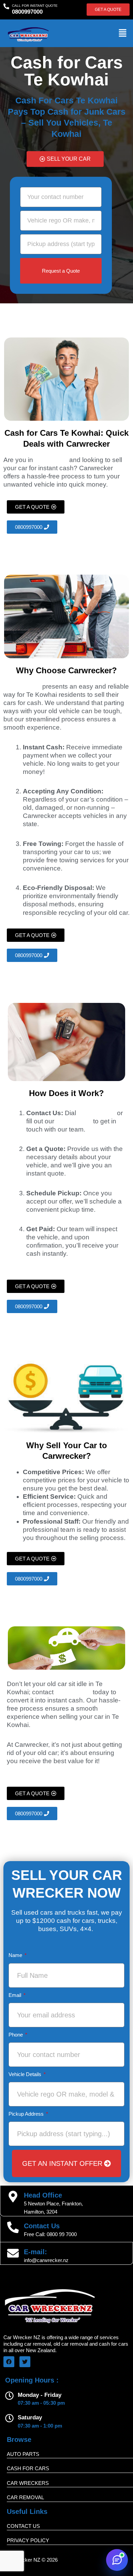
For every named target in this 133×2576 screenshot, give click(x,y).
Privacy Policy (28, 2540)
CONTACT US (23, 2526)
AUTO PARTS (23, 2454)
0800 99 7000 (62, 2234)
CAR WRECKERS (28, 2483)
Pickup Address (27, 2114)
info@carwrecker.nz (46, 2260)
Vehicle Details (26, 2074)
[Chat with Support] (117, 2560)
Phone (16, 2035)
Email (16, 1995)
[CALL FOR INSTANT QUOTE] (6, 6)
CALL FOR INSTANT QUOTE (35, 6)
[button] (123, 33)
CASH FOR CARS (28, 2468)
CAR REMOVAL (25, 2497)
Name (16, 1955)
